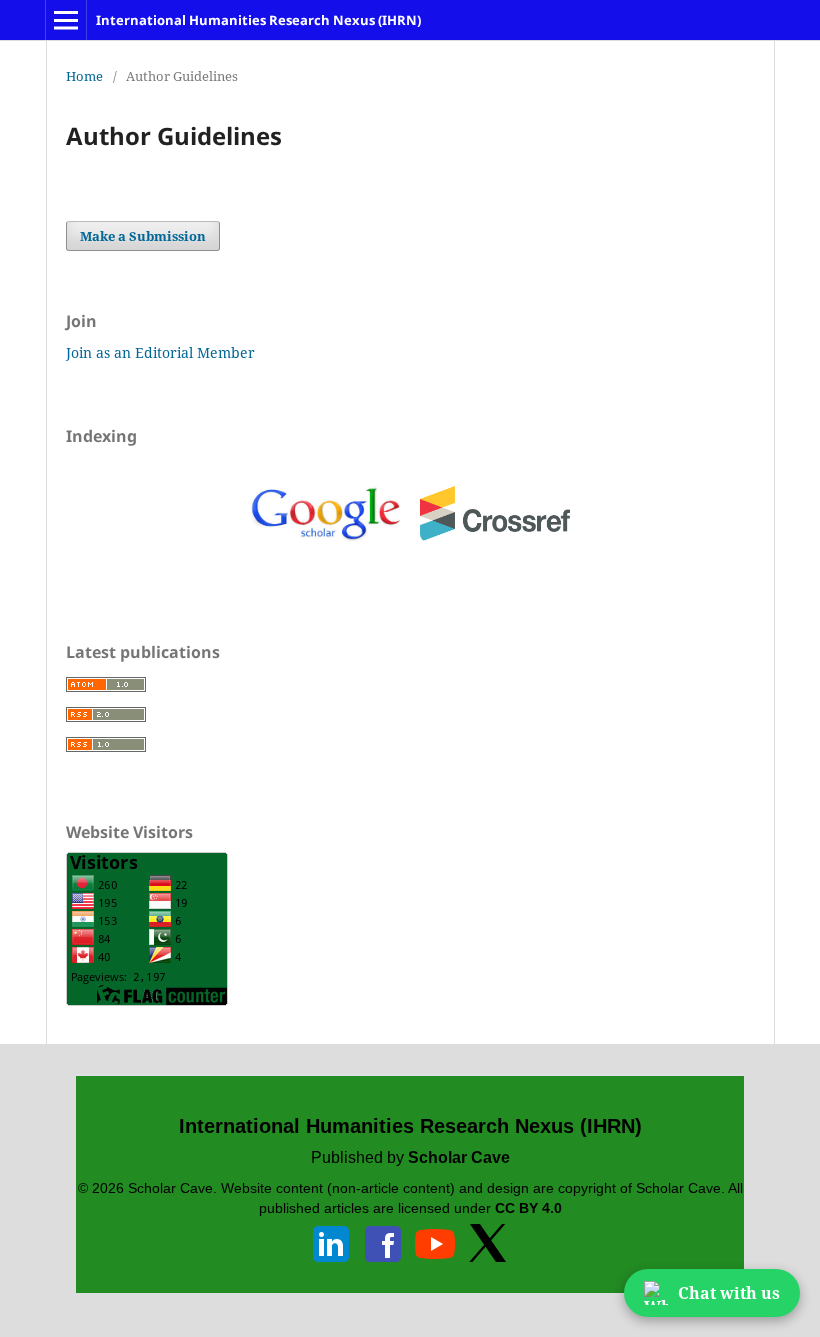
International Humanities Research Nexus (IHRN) (258, 20)
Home (84, 76)
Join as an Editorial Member (160, 352)
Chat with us (729, 1293)
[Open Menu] (66, 20)
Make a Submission (143, 236)
